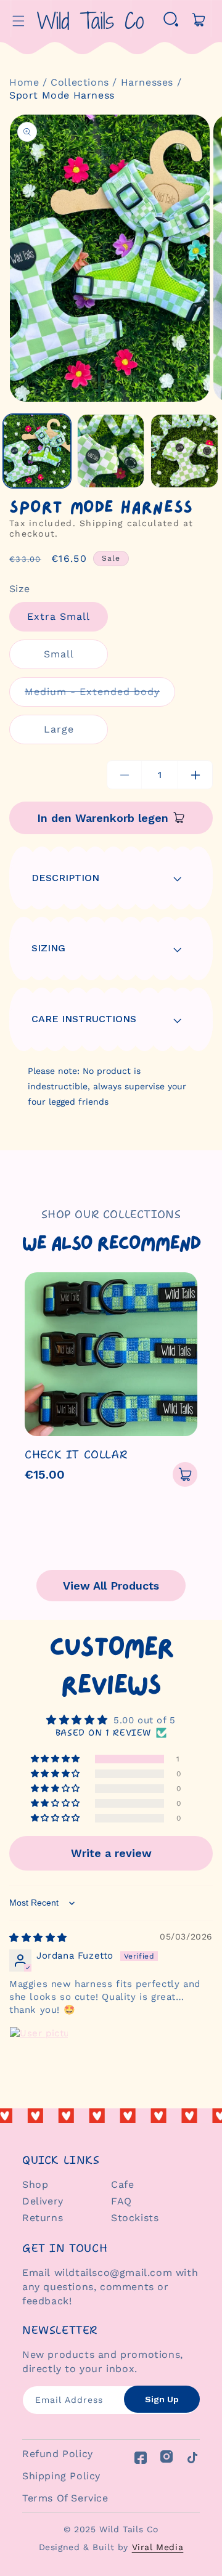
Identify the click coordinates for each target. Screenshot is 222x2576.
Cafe (122, 2184)
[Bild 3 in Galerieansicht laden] (184, 451)
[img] (38, 1938)
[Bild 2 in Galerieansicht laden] (111, 451)
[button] (18, 21)
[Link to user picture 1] (39, 2056)
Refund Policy (58, 2454)
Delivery (43, 2201)
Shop (35, 2184)
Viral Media (158, 2547)
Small (59, 654)
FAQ (121, 2201)
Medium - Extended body (100, 696)
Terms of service (65, 2498)
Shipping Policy (61, 2476)
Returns (43, 2218)
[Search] (171, 21)
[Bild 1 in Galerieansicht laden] (37, 451)
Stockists (135, 2218)
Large (59, 729)
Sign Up (162, 2399)
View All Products (111, 1586)
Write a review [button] (111, 1853)
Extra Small (59, 616)
